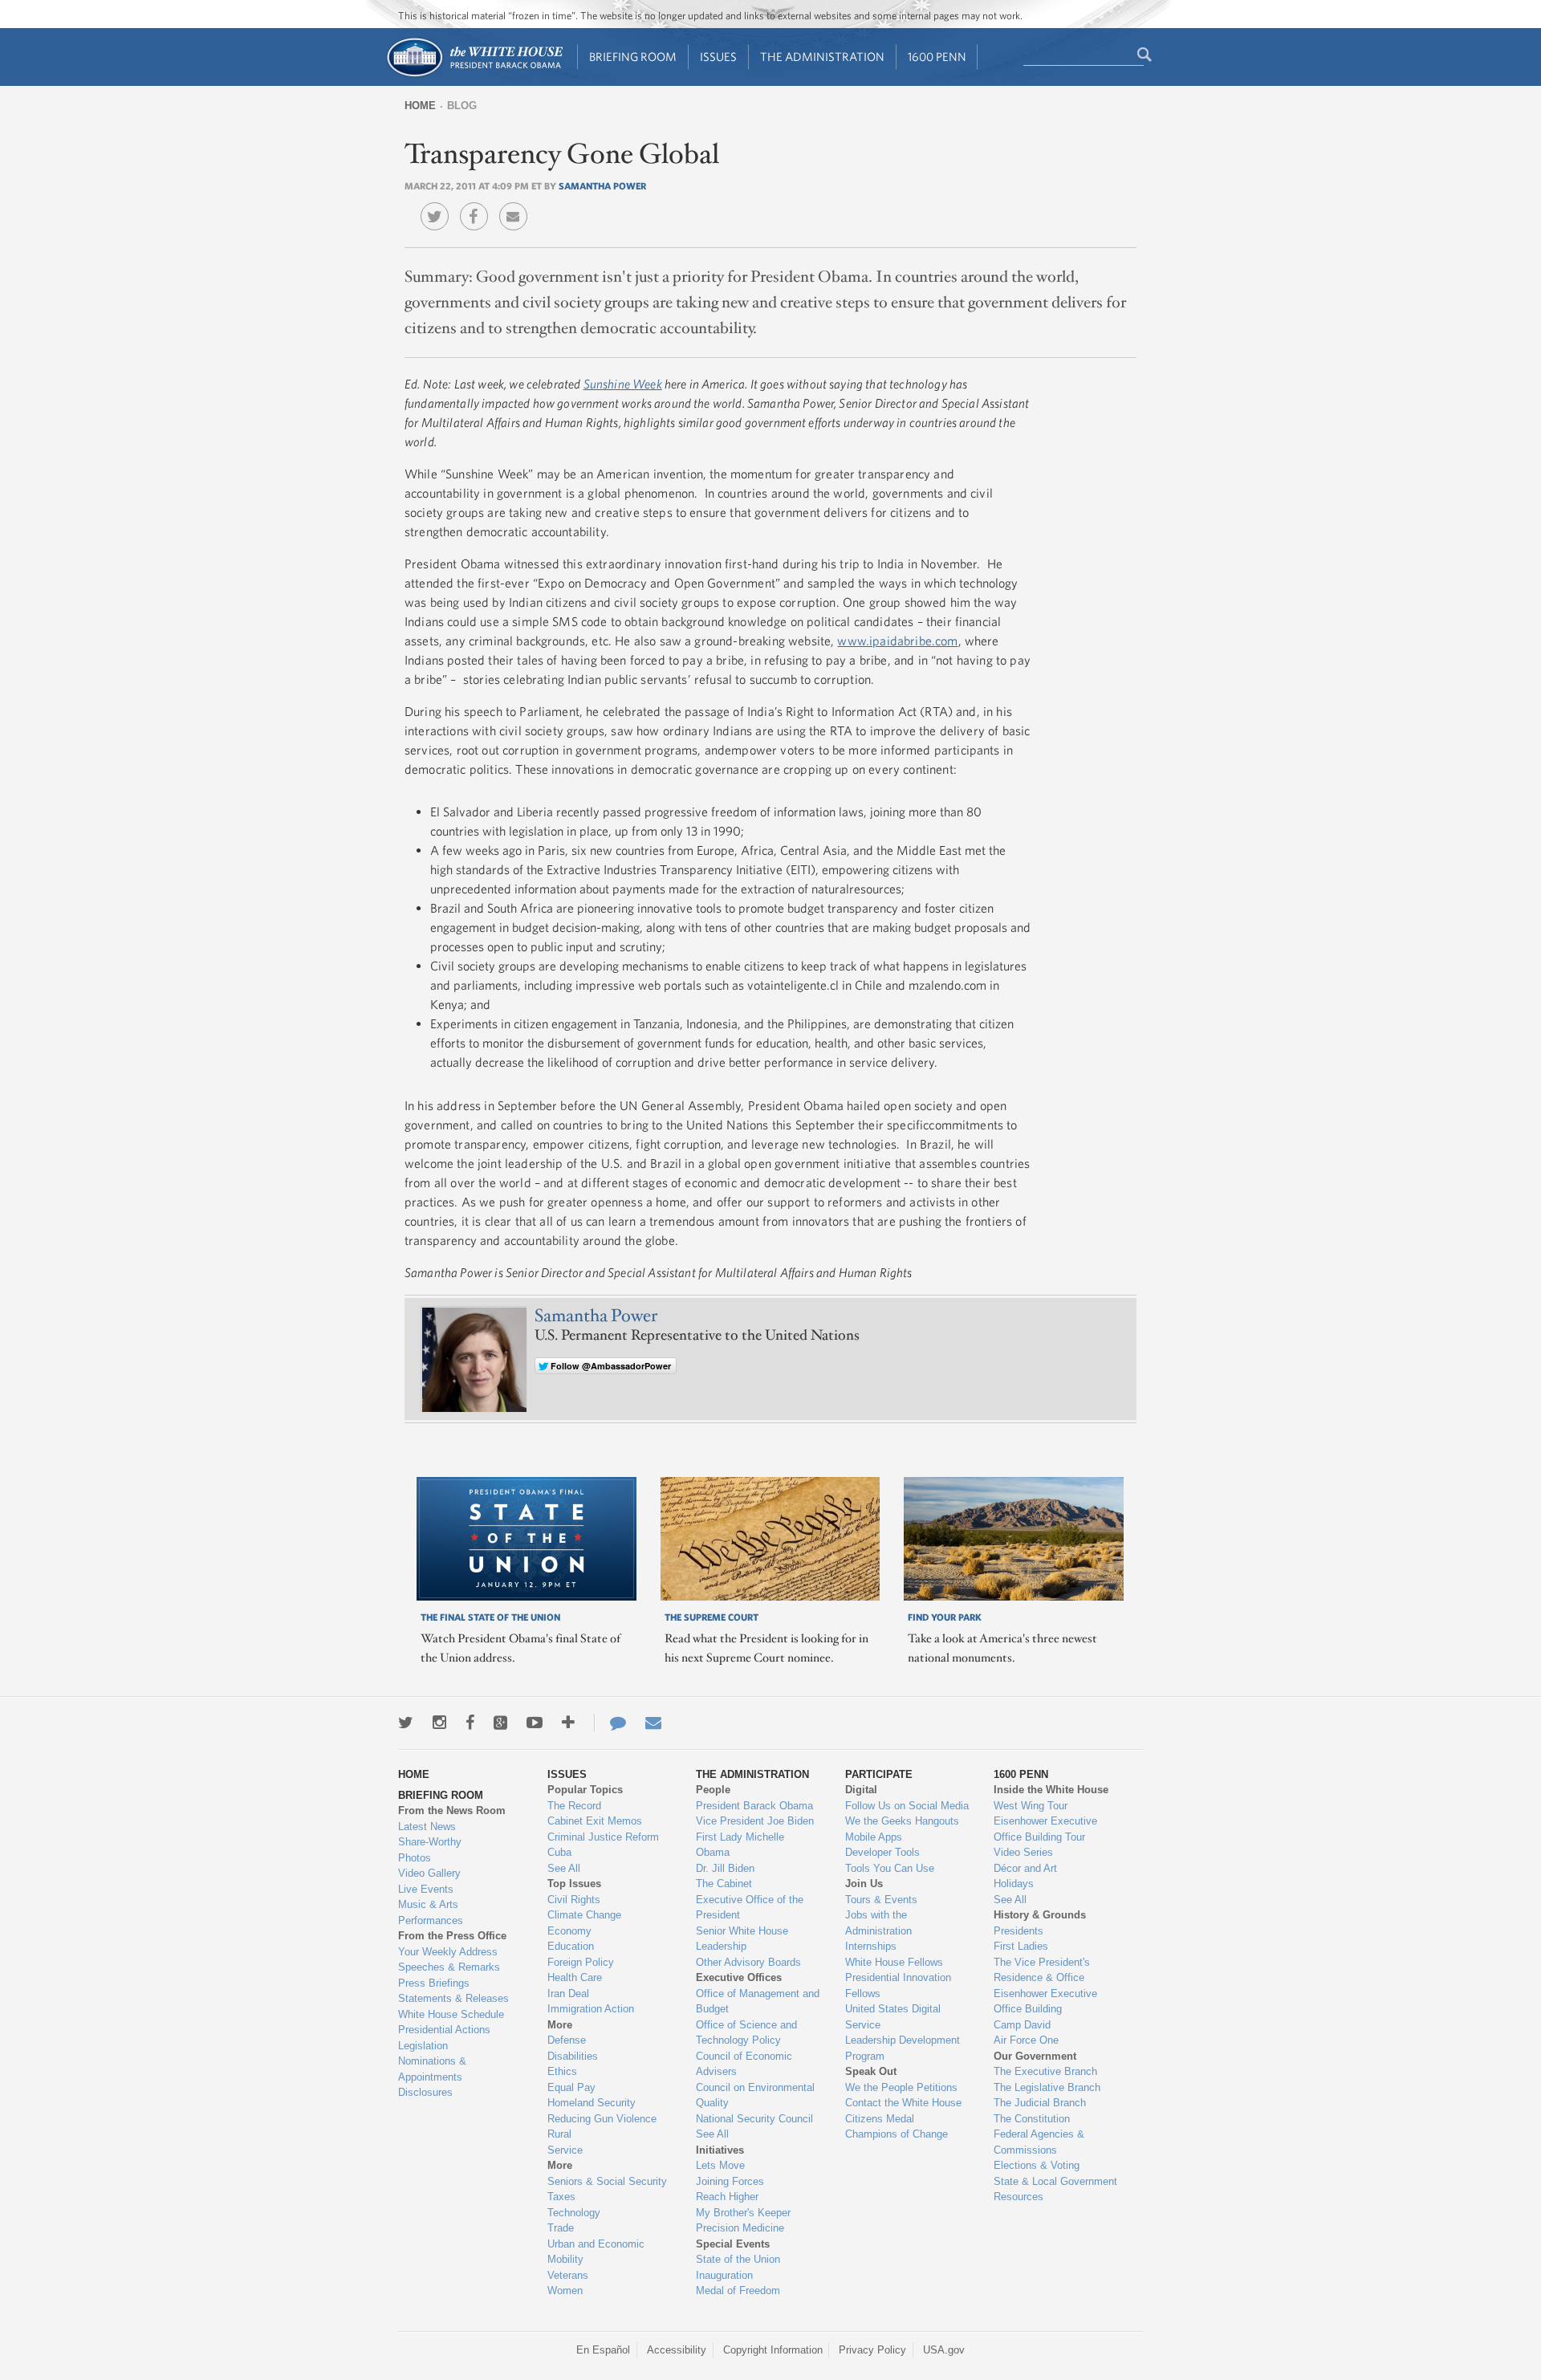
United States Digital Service (893, 2017)
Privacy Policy (872, 2350)
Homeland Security (592, 2103)
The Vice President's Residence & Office (1042, 1970)
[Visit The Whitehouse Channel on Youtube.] (535, 1723)
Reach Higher (727, 2197)
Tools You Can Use (890, 1868)
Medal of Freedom (738, 2290)
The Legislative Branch (1047, 2087)
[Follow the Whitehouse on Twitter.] (406, 1723)
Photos (415, 1858)
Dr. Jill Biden (725, 1868)
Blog (462, 106)
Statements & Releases (453, 1998)
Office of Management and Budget (758, 2002)
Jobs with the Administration (878, 1923)
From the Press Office (452, 1936)
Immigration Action (591, 2009)
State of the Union (738, 2259)
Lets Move (720, 2165)
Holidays (1014, 1884)
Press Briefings (434, 1983)
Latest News (427, 1827)
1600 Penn (937, 57)
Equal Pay (571, 2087)
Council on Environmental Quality (755, 2095)
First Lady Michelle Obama (740, 1845)
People (713, 1790)
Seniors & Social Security (607, 2181)
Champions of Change (897, 2134)
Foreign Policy (581, 1962)
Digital (861, 1790)
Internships (871, 1946)
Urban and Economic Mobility (596, 2252)
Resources (1019, 2197)
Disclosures (425, 2092)
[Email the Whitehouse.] (653, 1723)
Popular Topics (585, 1790)
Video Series (1023, 1852)
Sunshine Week (623, 384)
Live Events (426, 1889)
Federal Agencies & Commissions (1039, 2142)
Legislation (423, 2046)
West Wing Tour (1031, 1806)
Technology (574, 2213)
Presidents (1019, 1931)
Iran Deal (568, 1994)
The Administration (822, 57)
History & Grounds (1040, 1915)
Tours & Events (881, 1900)
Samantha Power (602, 185)
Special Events (733, 2244)
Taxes (561, 2197)
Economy (569, 1931)
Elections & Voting (1037, 2165)
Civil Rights (574, 1900)
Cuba (559, 1852)
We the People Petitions (901, 2087)
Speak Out (871, 2071)
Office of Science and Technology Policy (746, 2033)
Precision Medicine (740, 2228)
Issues (718, 57)
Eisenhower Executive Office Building (1045, 2002)
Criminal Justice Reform (603, 1837)
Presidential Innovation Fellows (898, 1985)
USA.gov (944, 2350)
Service (565, 2150)
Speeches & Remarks (449, 1967)
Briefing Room (633, 57)
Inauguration (724, 2275)
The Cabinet (724, 1884)
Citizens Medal (880, 2119)
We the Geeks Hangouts (902, 1821)
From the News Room (452, 1810)
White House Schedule (451, 2014)
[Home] (474, 75)
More (560, 2025)
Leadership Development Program (903, 2048)
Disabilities (573, 2056)
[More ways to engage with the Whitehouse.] (568, 1723)
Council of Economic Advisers (744, 2064)
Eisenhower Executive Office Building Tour (1045, 1829)
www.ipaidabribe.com (897, 641)
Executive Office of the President (750, 1908)
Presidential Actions (444, 2030)
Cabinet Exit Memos (595, 1821)
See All (564, 1868)
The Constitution (1032, 2119)
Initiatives (720, 2150)
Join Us (864, 1884)
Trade (561, 2228)
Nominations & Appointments (432, 2069)
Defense (567, 2040)
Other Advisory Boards (748, 1962)
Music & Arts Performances (431, 1912)
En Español (603, 2350)
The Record (574, 1806)
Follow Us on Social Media (907, 1806)
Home (420, 106)
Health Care (575, 1977)
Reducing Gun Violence (602, 2119)
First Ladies (1021, 1946)
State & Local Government (1055, 2181)
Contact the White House (903, 2103)
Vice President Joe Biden (755, 1821)
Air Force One (1026, 2040)
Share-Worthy (430, 1842)
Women (565, 2290)
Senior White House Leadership (742, 1939)
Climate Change (584, 1915)
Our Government (1035, 2056)
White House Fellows (894, 1962)
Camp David (1022, 2025)
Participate (879, 1774)
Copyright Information (773, 2350)
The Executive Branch (1045, 2071)
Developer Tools (882, 1852)
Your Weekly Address (448, 1952)
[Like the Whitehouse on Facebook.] (470, 1723)
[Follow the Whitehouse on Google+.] (500, 1723)
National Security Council (754, 2119)
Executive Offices (739, 1977)
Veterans (568, 2275)
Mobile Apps (874, 1837)
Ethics (562, 2071)
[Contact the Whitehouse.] (610, 1723)
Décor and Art (1025, 1868)
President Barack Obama (754, 1806)
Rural (559, 2134)
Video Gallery (429, 1873)
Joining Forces (730, 2181)
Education (571, 1946)
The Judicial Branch (1040, 2103)
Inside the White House (1051, 1790)
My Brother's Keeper (743, 2213)
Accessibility (677, 2350)
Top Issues (574, 1884)
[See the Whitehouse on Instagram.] (439, 1723)
